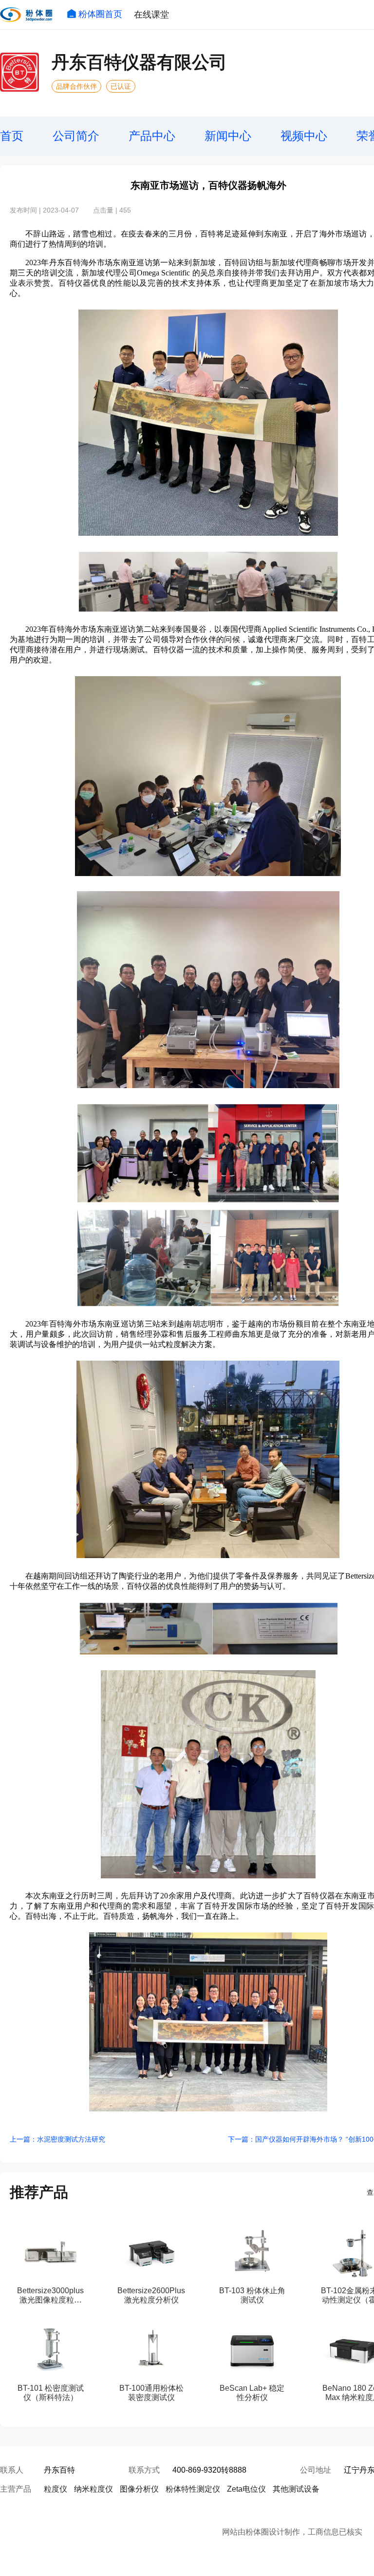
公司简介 (76, 136)
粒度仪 (56, 2489)
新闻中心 (228, 136)
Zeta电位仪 (246, 2489)
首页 (12, 136)
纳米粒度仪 (93, 2489)
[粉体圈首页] (26, 15)
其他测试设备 (296, 2489)
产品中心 (152, 136)
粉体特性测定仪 (193, 2489)
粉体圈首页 (100, 14)
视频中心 (304, 136)
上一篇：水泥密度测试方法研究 (57, 2139)
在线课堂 (151, 15)
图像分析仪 (139, 2489)
